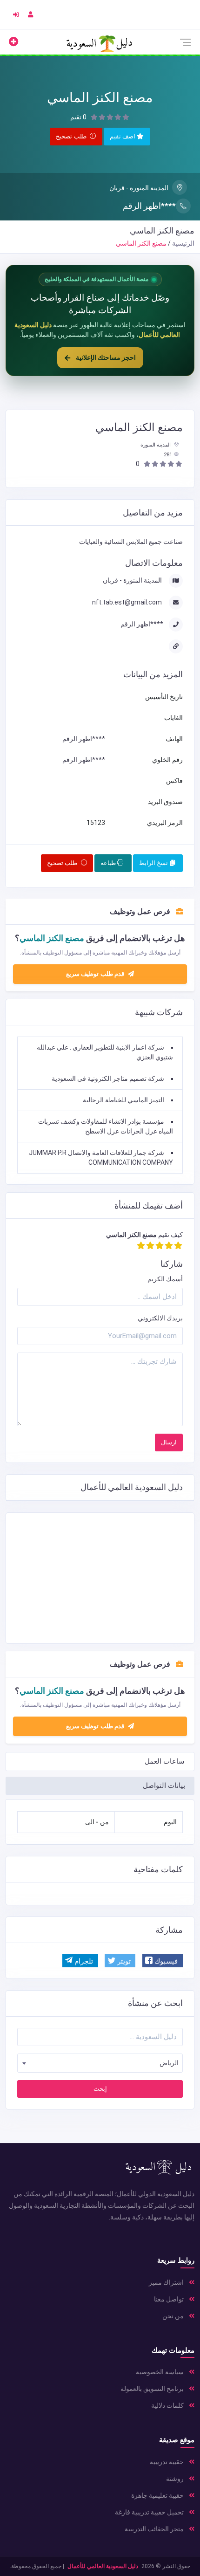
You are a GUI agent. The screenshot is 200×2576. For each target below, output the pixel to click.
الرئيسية (183, 243)
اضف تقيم (123, 136)
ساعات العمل (165, 1761)
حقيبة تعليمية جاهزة (158, 2495)
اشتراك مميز (167, 2282)
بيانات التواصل (164, 1786)
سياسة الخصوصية (160, 2372)
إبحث (100, 2089)
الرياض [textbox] (169, 2063)
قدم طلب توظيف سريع (96, 1726)
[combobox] (100, 2063)
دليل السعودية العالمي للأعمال (103, 2566)
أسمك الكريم (165, 1279)
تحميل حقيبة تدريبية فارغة (150, 2512)
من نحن (174, 2316)
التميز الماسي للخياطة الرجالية (123, 1100)
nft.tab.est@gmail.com (128, 602)
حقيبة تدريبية (167, 2462)
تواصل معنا (170, 2299)
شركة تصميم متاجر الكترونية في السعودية (108, 1078)
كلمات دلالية (168, 2405)
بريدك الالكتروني (160, 1318)
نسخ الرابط (154, 863)
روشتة (176, 2479)
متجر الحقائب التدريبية (155, 2529)
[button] (163, 1961)
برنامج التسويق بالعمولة (153, 2389)
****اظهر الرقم (149, 206)
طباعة (109, 863)
